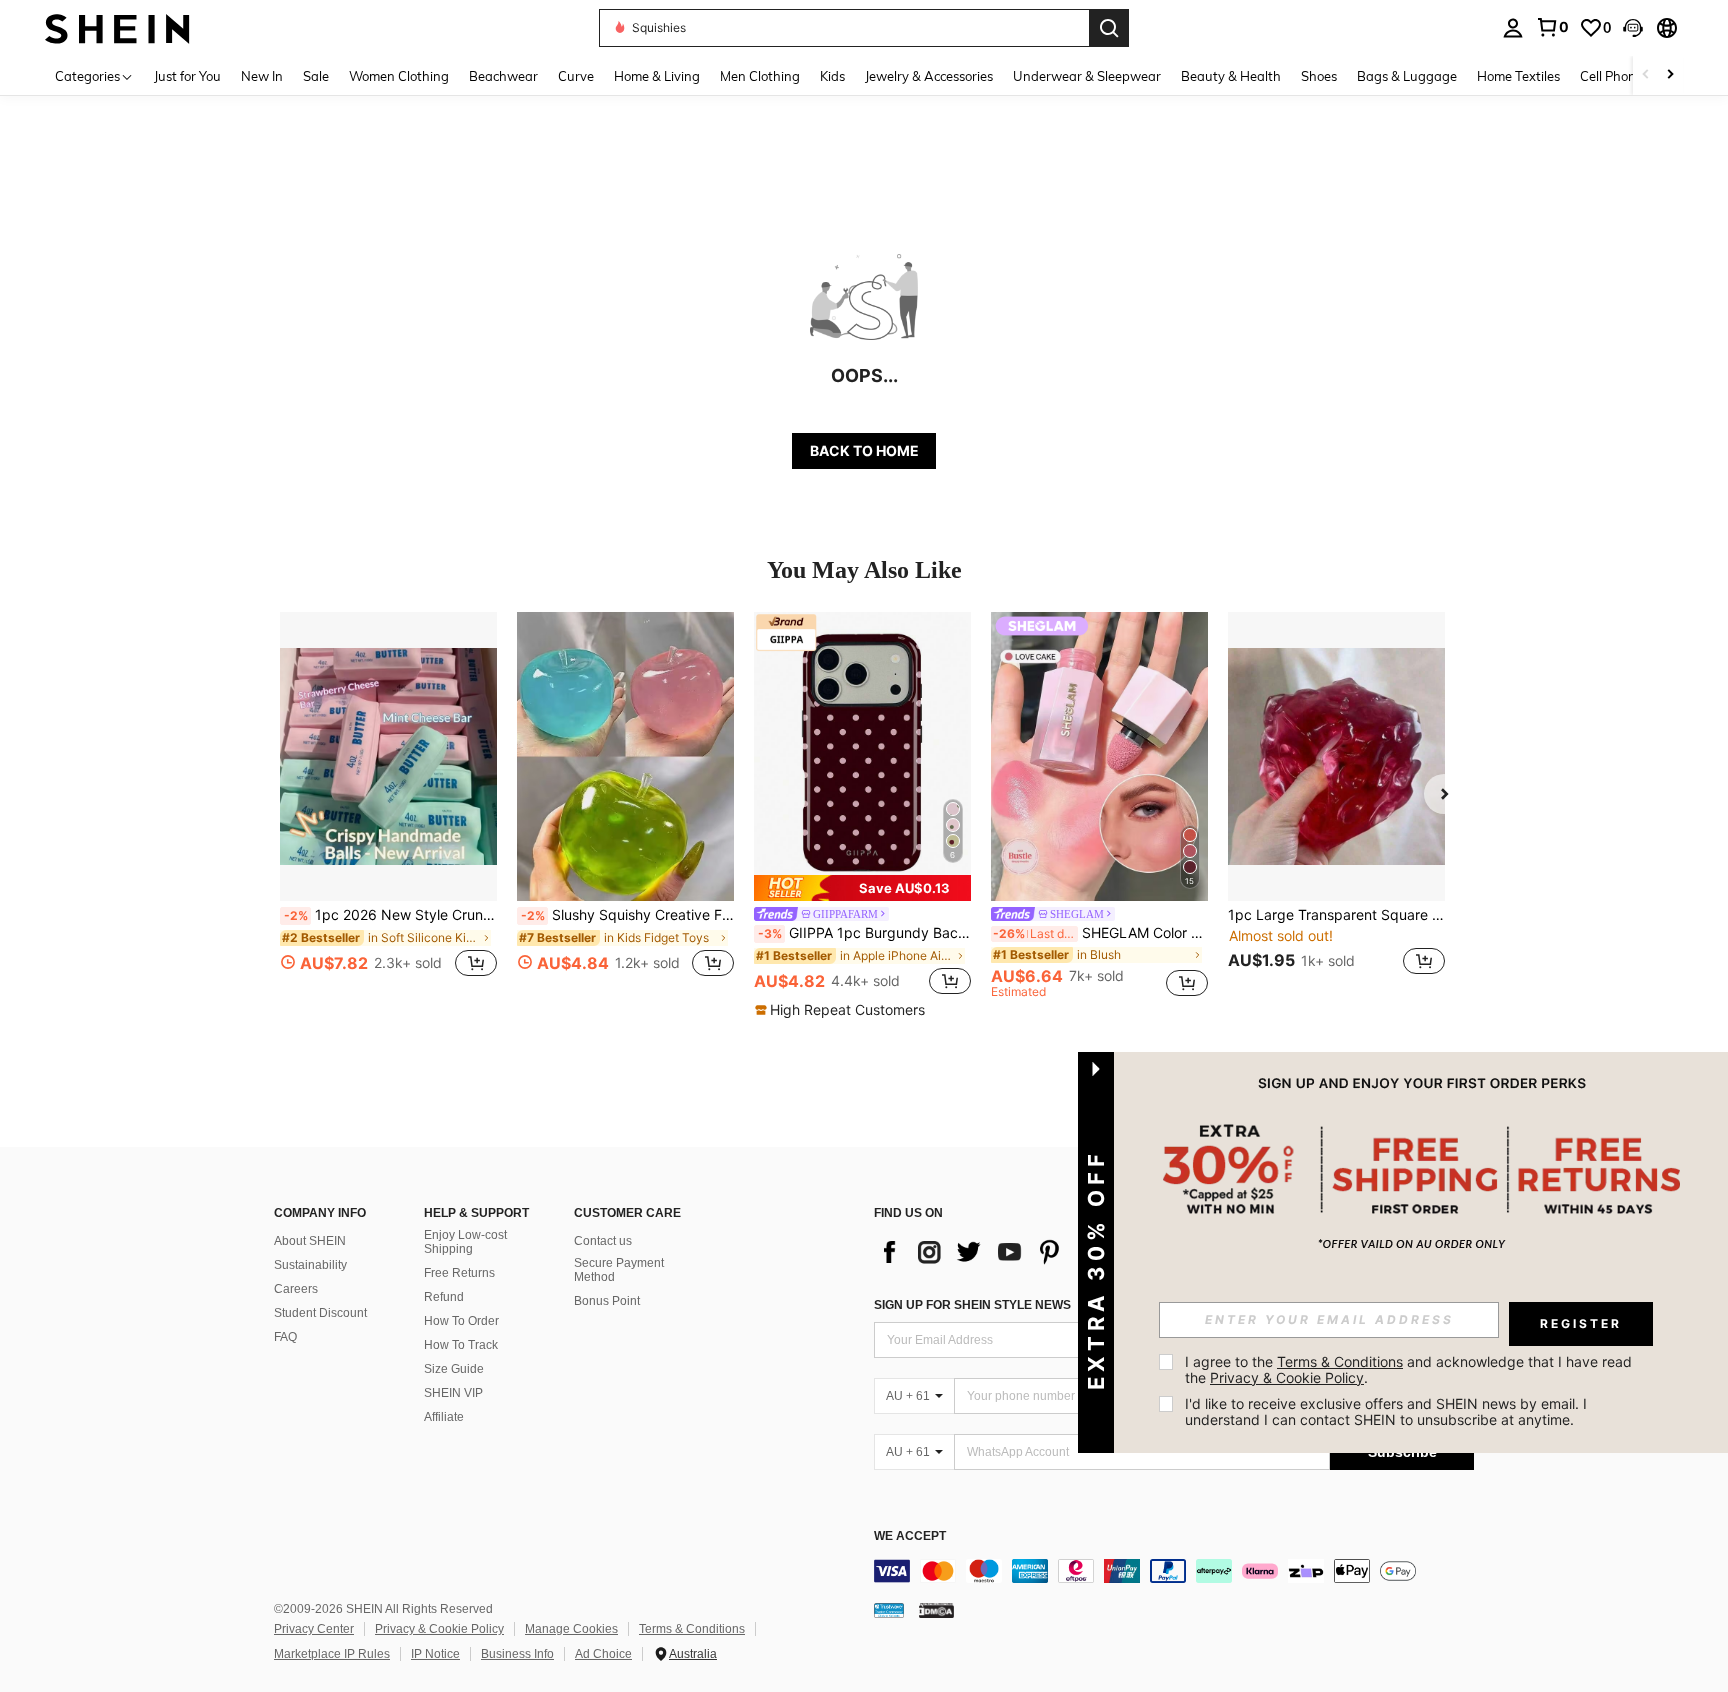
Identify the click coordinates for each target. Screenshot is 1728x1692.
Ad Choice (603, 1654)
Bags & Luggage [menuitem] (1407, 76)
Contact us (603, 1241)
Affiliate (444, 1417)
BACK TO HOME (864, 450)
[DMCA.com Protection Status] (936, 1610)
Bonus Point (607, 1301)
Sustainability (310, 1265)
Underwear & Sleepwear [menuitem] (1087, 76)
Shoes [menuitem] (1319, 76)
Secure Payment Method (619, 1270)
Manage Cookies (571, 1629)
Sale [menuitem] (316, 76)
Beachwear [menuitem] (503, 76)
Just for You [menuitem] (187, 76)
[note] (862, 888)
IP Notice (435, 1654)
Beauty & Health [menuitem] (1231, 76)
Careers (296, 1289)
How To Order (461, 1321)
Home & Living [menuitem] (657, 76)
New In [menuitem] (262, 76)
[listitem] (388, 805)
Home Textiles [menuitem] (1518, 76)
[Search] (1109, 28)
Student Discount (320, 1313)
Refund (444, 1297)
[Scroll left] (1646, 75)
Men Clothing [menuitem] (760, 76)
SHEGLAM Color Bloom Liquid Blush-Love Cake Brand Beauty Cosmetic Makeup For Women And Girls (1100, 933)
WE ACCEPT (910, 1536)
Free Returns (459, 1273)
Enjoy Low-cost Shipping (465, 1242)
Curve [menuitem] (576, 76)
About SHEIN (310, 1241)
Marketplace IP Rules (332, 1654)
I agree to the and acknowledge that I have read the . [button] (1410, 1369)
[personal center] (1513, 28)
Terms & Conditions (692, 1629)
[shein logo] (117, 27)
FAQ (285, 1337)
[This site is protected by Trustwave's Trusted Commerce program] (889, 1610)
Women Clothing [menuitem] (399, 76)
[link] (1552, 27)
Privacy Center (314, 1629)
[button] (1633, 28)
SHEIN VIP (453, 1393)
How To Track (461, 1345)
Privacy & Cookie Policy (439, 1629)
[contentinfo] (1174, 1571)
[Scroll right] (1670, 75)
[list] (1034, 1252)
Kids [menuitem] (832, 76)
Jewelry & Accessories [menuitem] (929, 76)
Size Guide (454, 1369)
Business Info (517, 1654)
